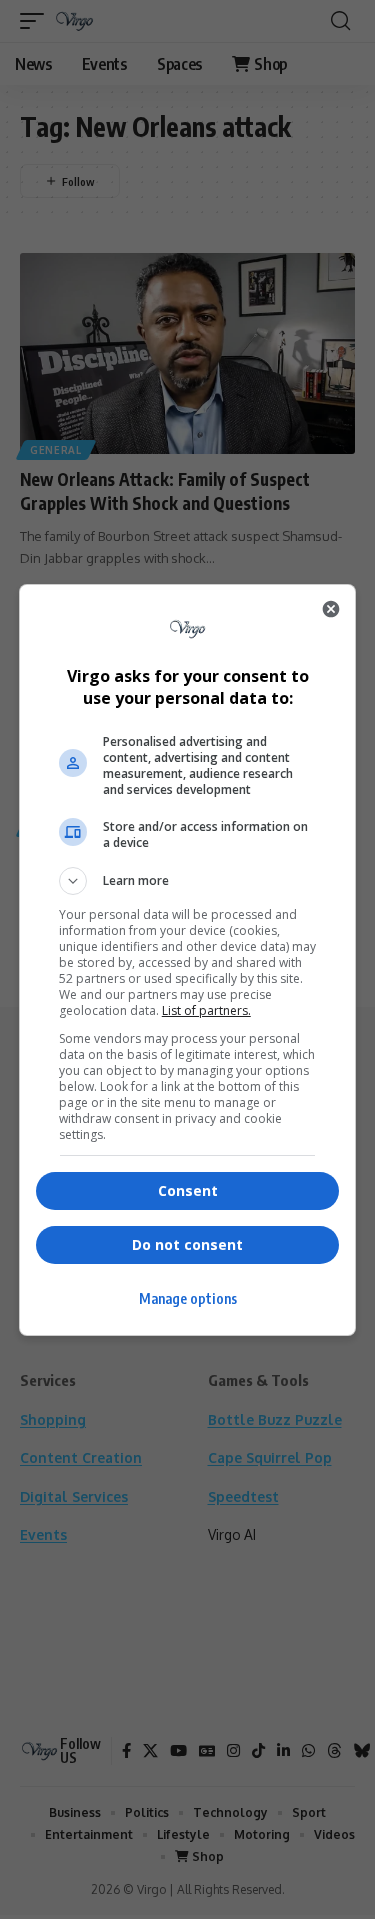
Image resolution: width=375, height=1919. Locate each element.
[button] (188, 881)
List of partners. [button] (206, 1010)
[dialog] (188, 960)
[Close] (331, 609)
